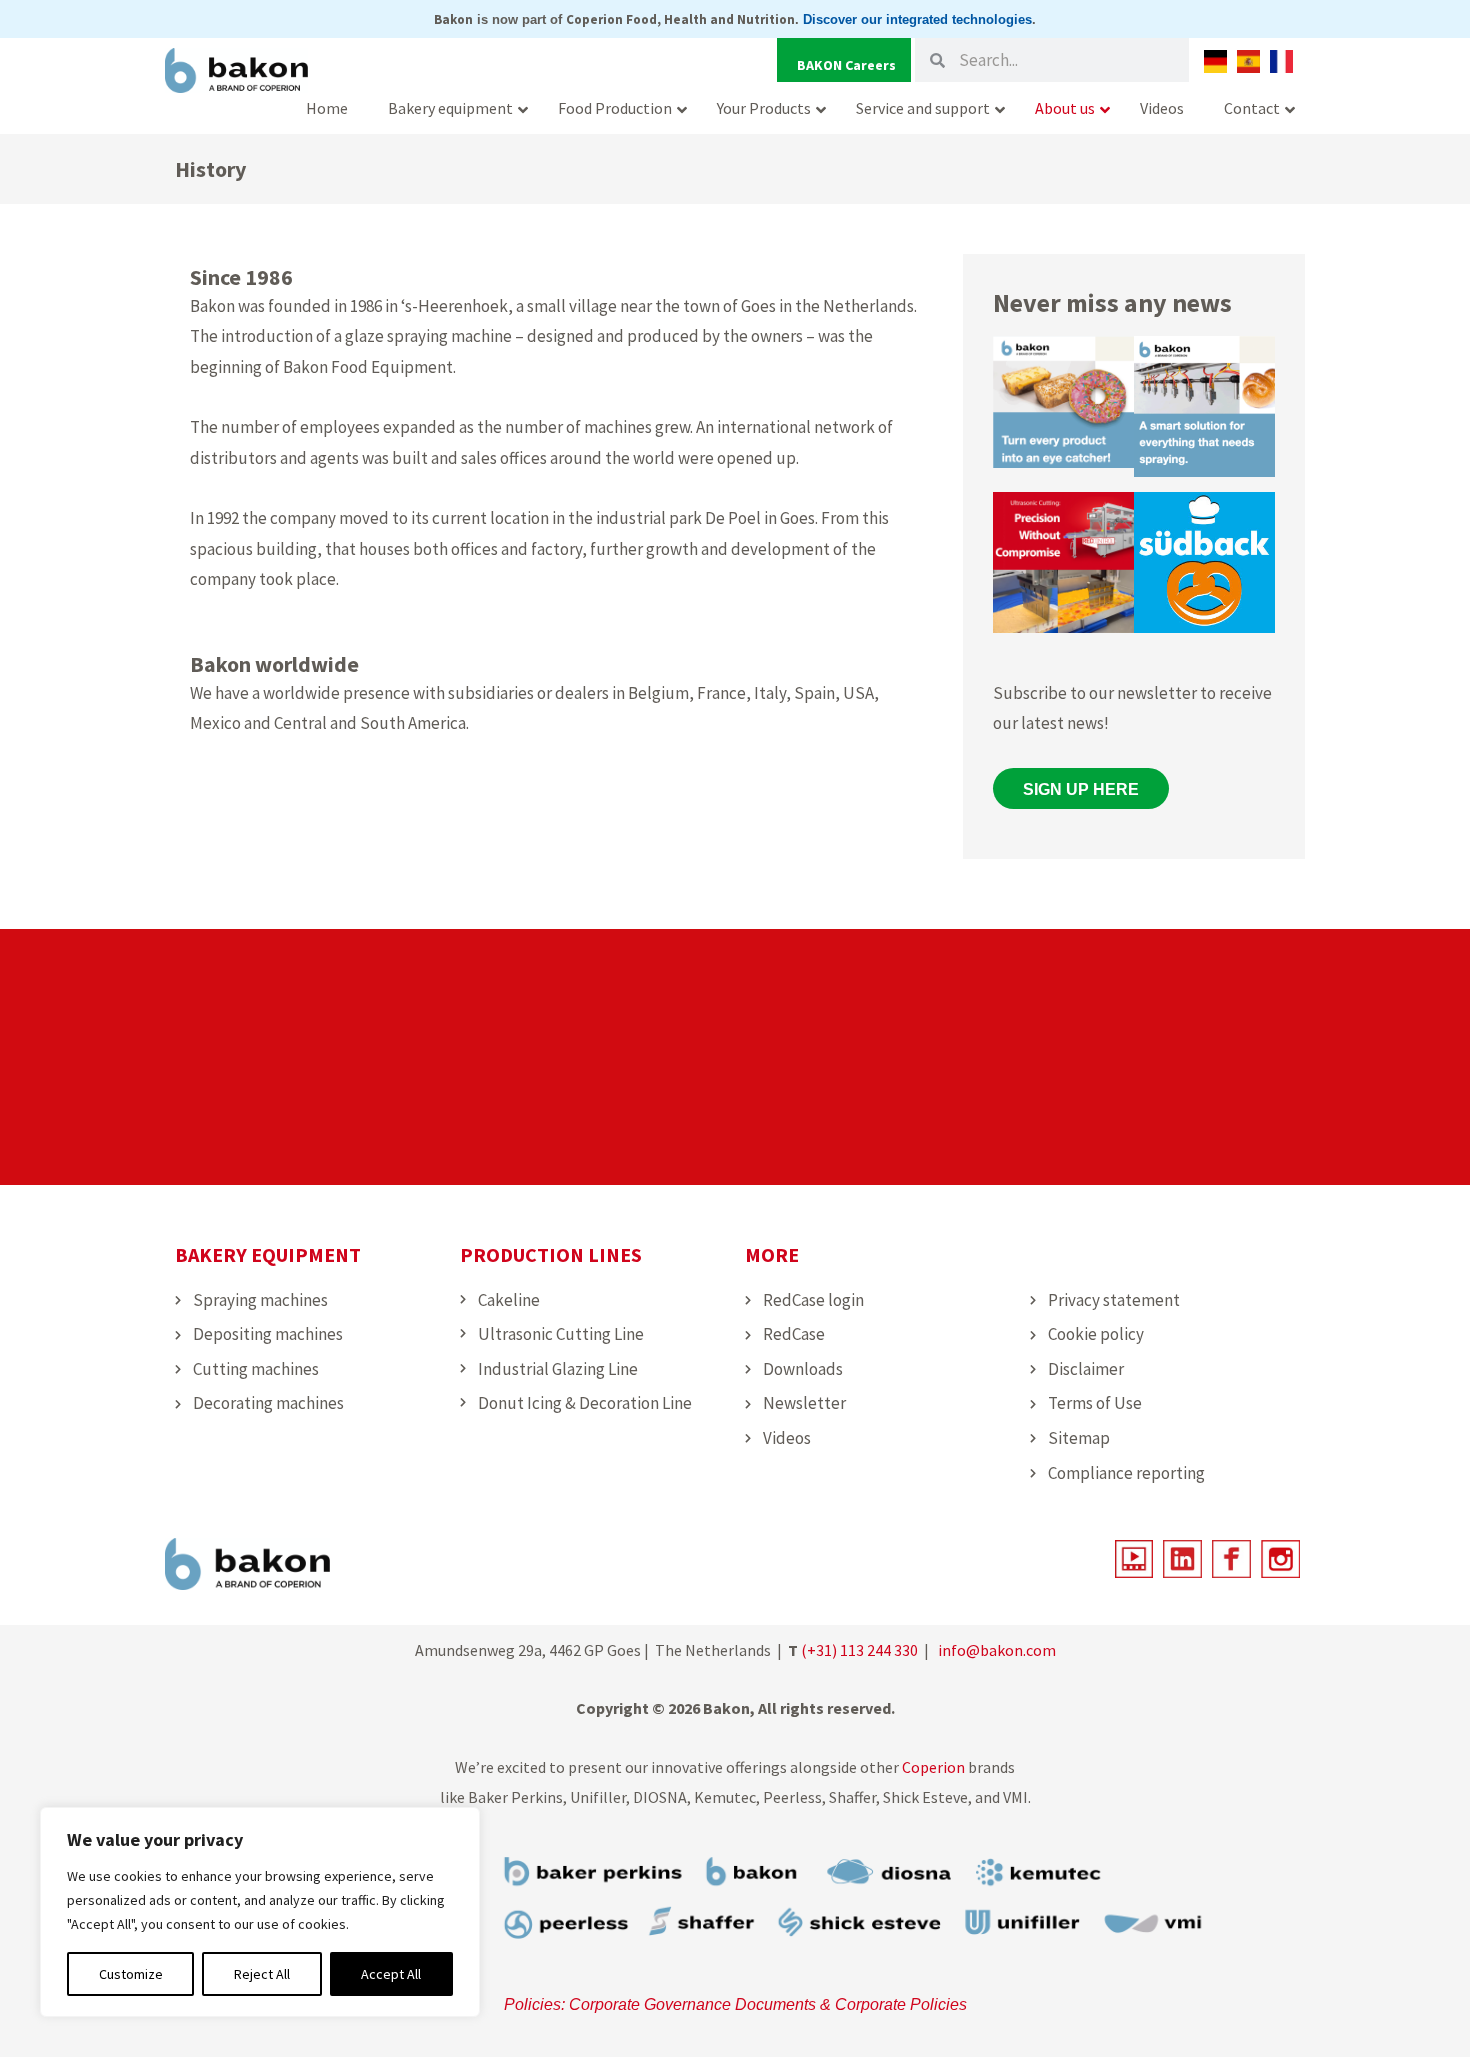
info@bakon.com (997, 1650)
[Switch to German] (1215, 61)
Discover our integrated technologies (917, 19)
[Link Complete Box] (1063, 411)
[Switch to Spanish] (1248, 61)
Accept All (391, 1974)
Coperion (933, 1767)
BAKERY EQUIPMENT (268, 1254)
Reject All (262, 1974)
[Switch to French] (1281, 61)
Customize (131, 1974)
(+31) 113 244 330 (859, 1650)
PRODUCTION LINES (551, 1254)
